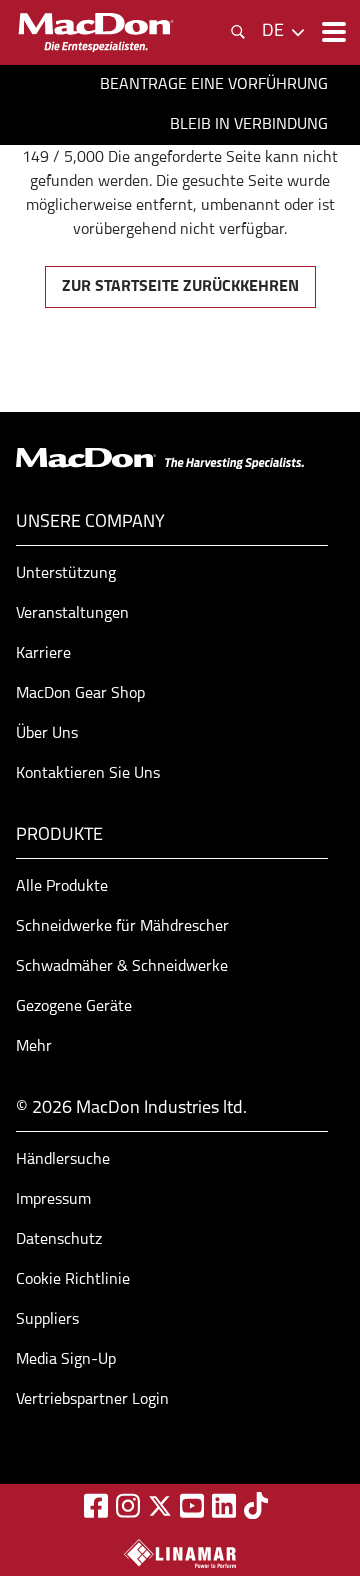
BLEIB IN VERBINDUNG (249, 125)
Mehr (34, 1047)
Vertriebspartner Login (92, 1400)
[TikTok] (256, 1505)
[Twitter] (160, 1506)
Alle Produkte (62, 887)
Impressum (53, 1200)
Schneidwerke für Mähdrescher (122, 927)
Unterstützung (66, 574)
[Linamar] (180, 1553)
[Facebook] (96, 1505)
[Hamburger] (332, 32)
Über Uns (47, 734)
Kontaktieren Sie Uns (88, 774)
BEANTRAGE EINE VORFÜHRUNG (214, 85)
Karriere (43, 654)
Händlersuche (63, 1160)
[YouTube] (192, 1505)
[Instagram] (128, 1505)
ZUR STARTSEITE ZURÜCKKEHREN (180, 287)
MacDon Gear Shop (80, 694)
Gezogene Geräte (74, 1007)
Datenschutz (59, 1240)
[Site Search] (238, 32)
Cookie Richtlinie (73, 1280)
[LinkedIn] (224, 1505)
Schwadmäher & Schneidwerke (122, 967)
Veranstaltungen (72, 614)
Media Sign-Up (66, 1360)
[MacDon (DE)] (96, 32)
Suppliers (47, 1320)
